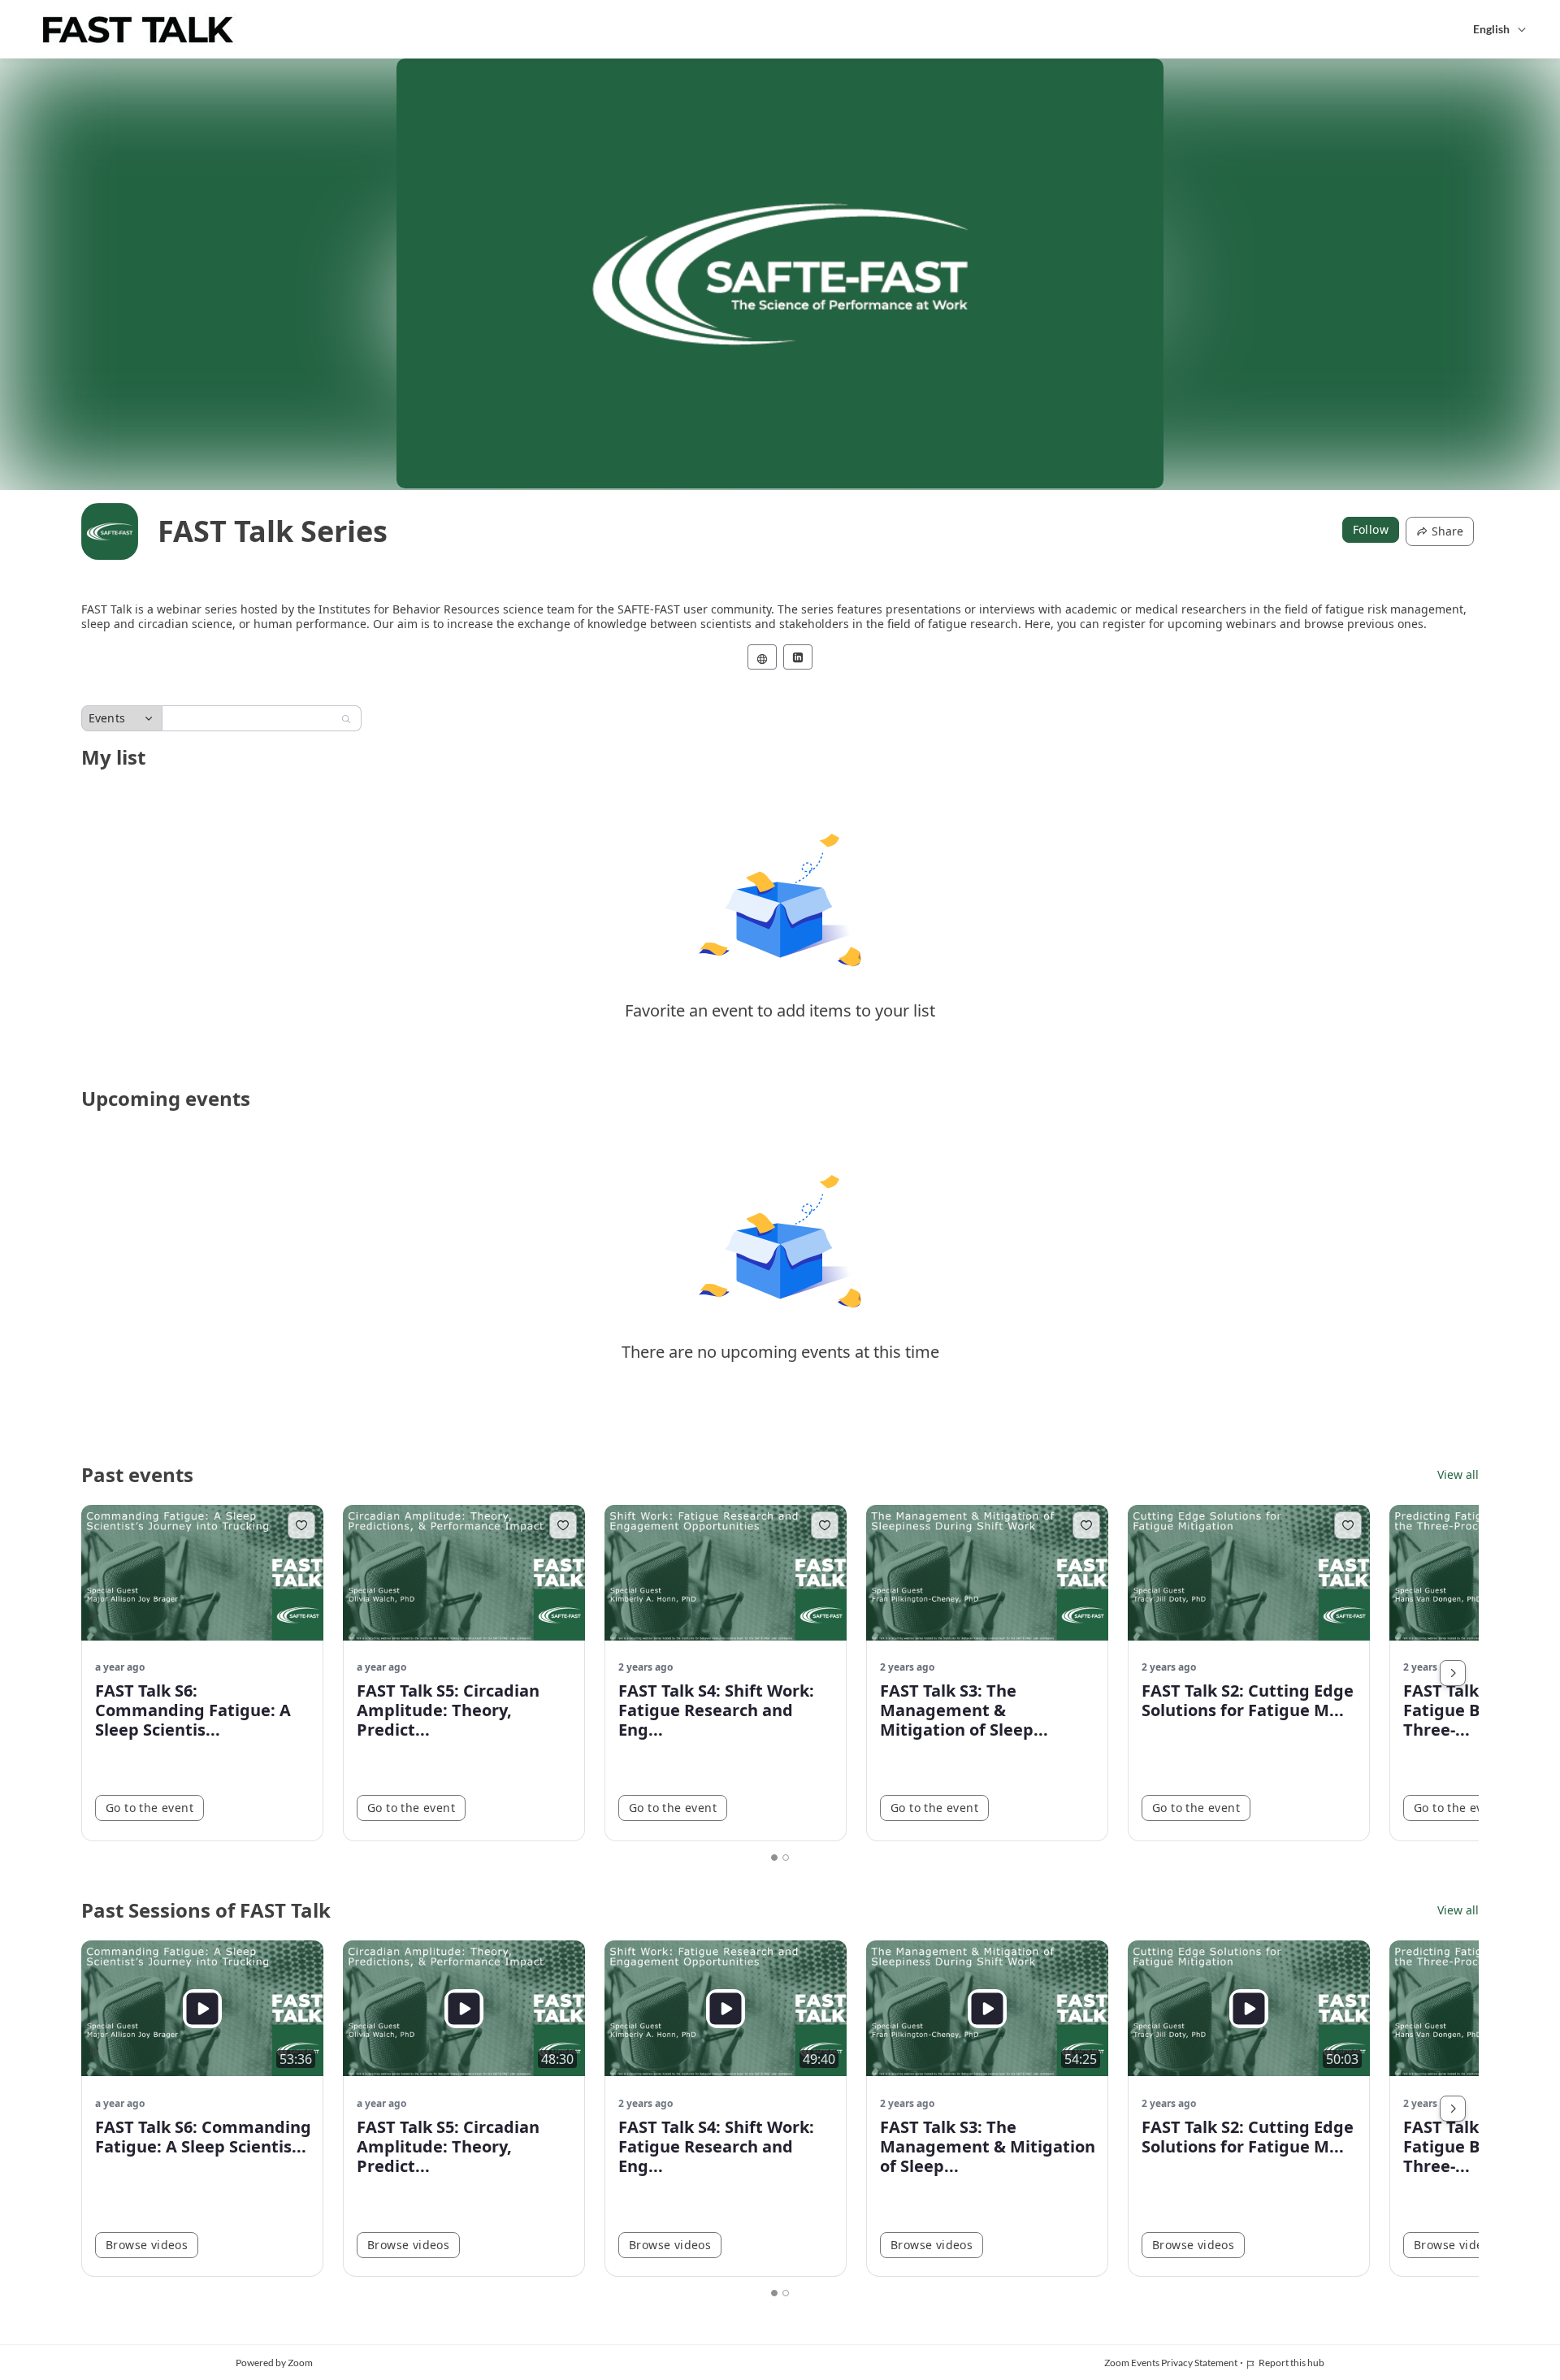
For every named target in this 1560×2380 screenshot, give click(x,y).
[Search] (346, 719)
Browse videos (147, 2245)
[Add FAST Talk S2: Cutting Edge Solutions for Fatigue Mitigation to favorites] (1348, 1525)
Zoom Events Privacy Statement (1171, 2363)
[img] (110, 531)
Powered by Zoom (274, 2363)
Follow (1371, 529)
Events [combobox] (107, 718)
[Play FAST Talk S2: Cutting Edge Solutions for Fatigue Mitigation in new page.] (1249, 2008)
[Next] (1453, 1673)
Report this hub (1291, 2363)
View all (1458, 1475)
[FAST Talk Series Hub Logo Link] (138, 29)
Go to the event (149, 1808)
